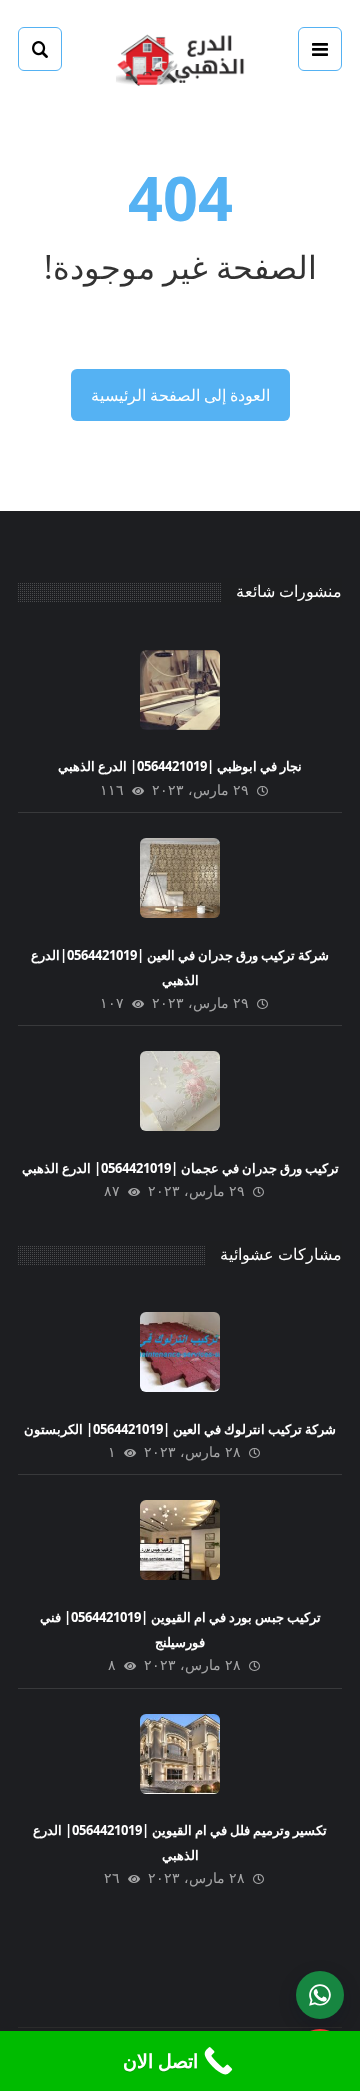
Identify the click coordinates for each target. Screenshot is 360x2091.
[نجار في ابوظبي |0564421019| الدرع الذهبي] (180, 690)
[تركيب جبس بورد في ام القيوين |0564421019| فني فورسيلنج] (180, 1540)
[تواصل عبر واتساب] (320, 1995)
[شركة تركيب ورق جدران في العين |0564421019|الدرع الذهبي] (180, 878)
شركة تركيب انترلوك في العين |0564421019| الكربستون (180, 1429)
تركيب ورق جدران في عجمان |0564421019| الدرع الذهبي (180, 1168)
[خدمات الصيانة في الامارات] (180, 57)
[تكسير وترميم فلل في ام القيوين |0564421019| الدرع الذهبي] (180, 1754)
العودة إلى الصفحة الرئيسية (180, 395)
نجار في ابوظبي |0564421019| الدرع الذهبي (180, 766)
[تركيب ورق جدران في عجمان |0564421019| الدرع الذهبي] (180, 1091)
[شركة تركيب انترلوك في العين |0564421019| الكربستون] (180, 1352)
